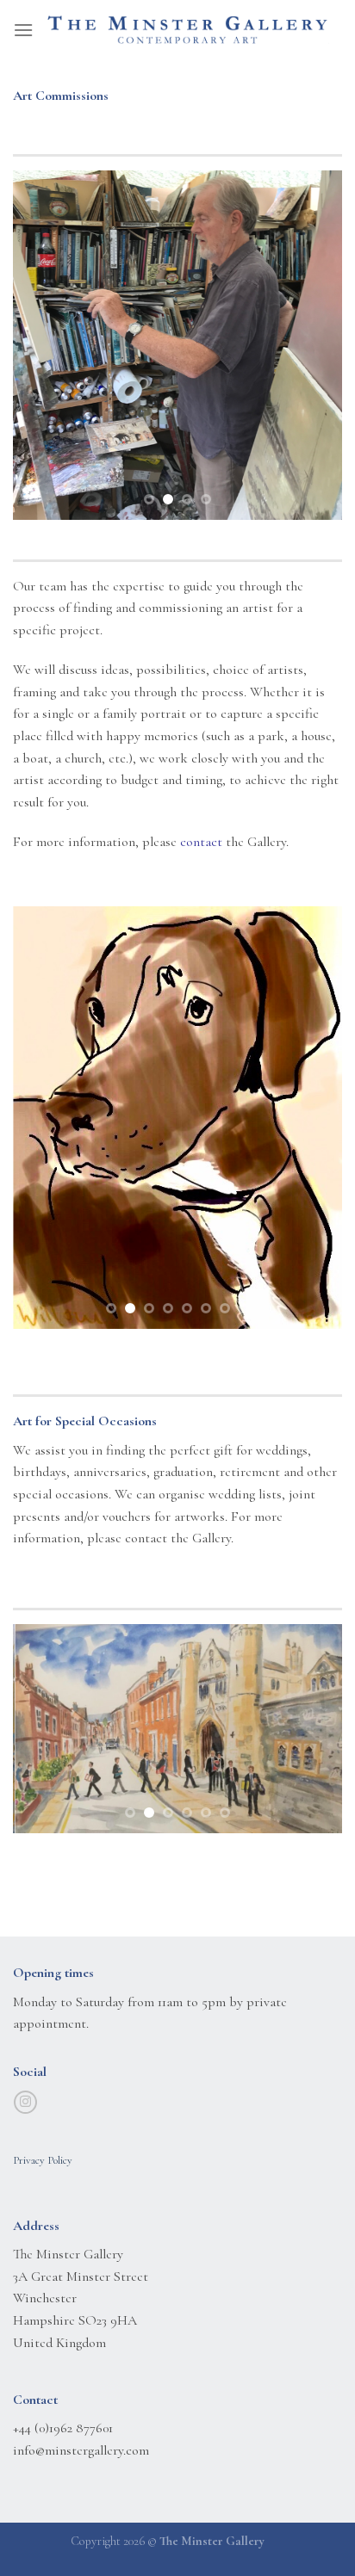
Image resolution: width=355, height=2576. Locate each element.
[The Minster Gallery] (188, 30)
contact (201, 842)
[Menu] (24, 30)
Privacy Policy (43, 2160)
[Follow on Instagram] (25, 2103)
